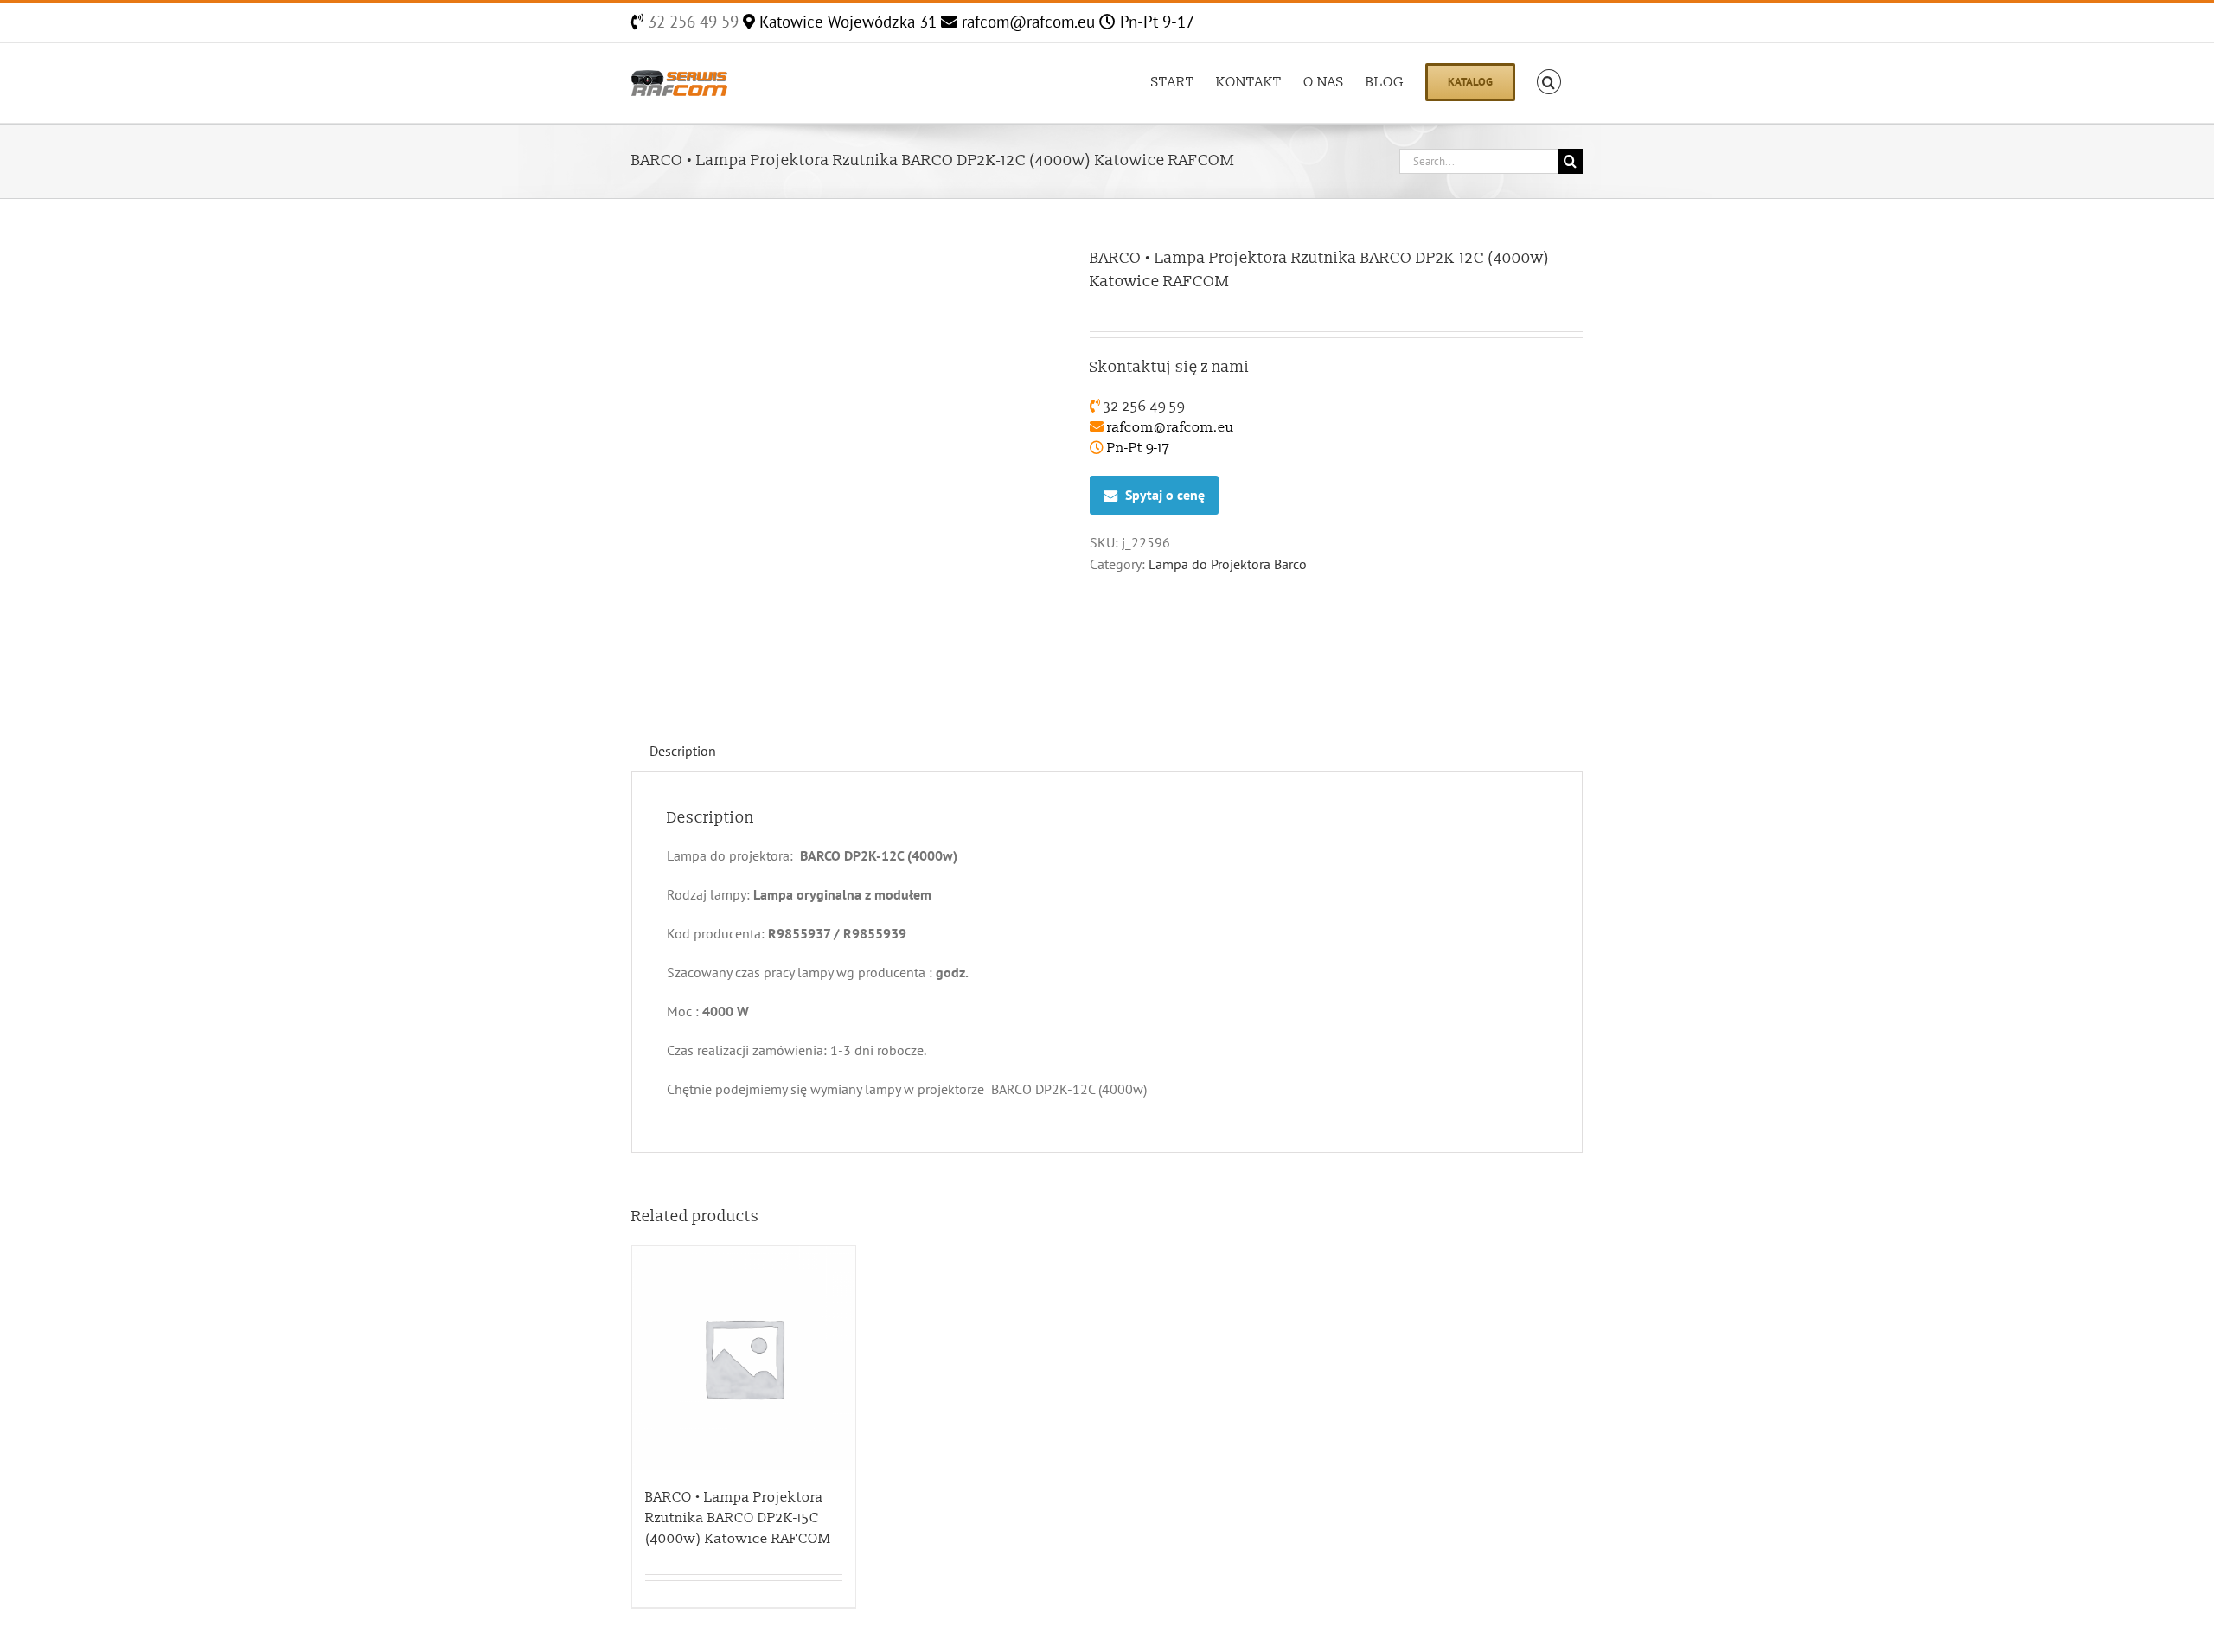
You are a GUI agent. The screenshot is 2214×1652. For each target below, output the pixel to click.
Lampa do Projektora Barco (1228, 564)
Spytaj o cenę (1165, 495)
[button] (1549, 80)
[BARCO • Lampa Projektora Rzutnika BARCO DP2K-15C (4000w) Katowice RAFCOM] (744, 1358)
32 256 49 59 (691, 22)
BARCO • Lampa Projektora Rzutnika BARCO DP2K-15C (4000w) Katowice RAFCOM (738, 1518)
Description (683, 751)
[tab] (683, 751)
